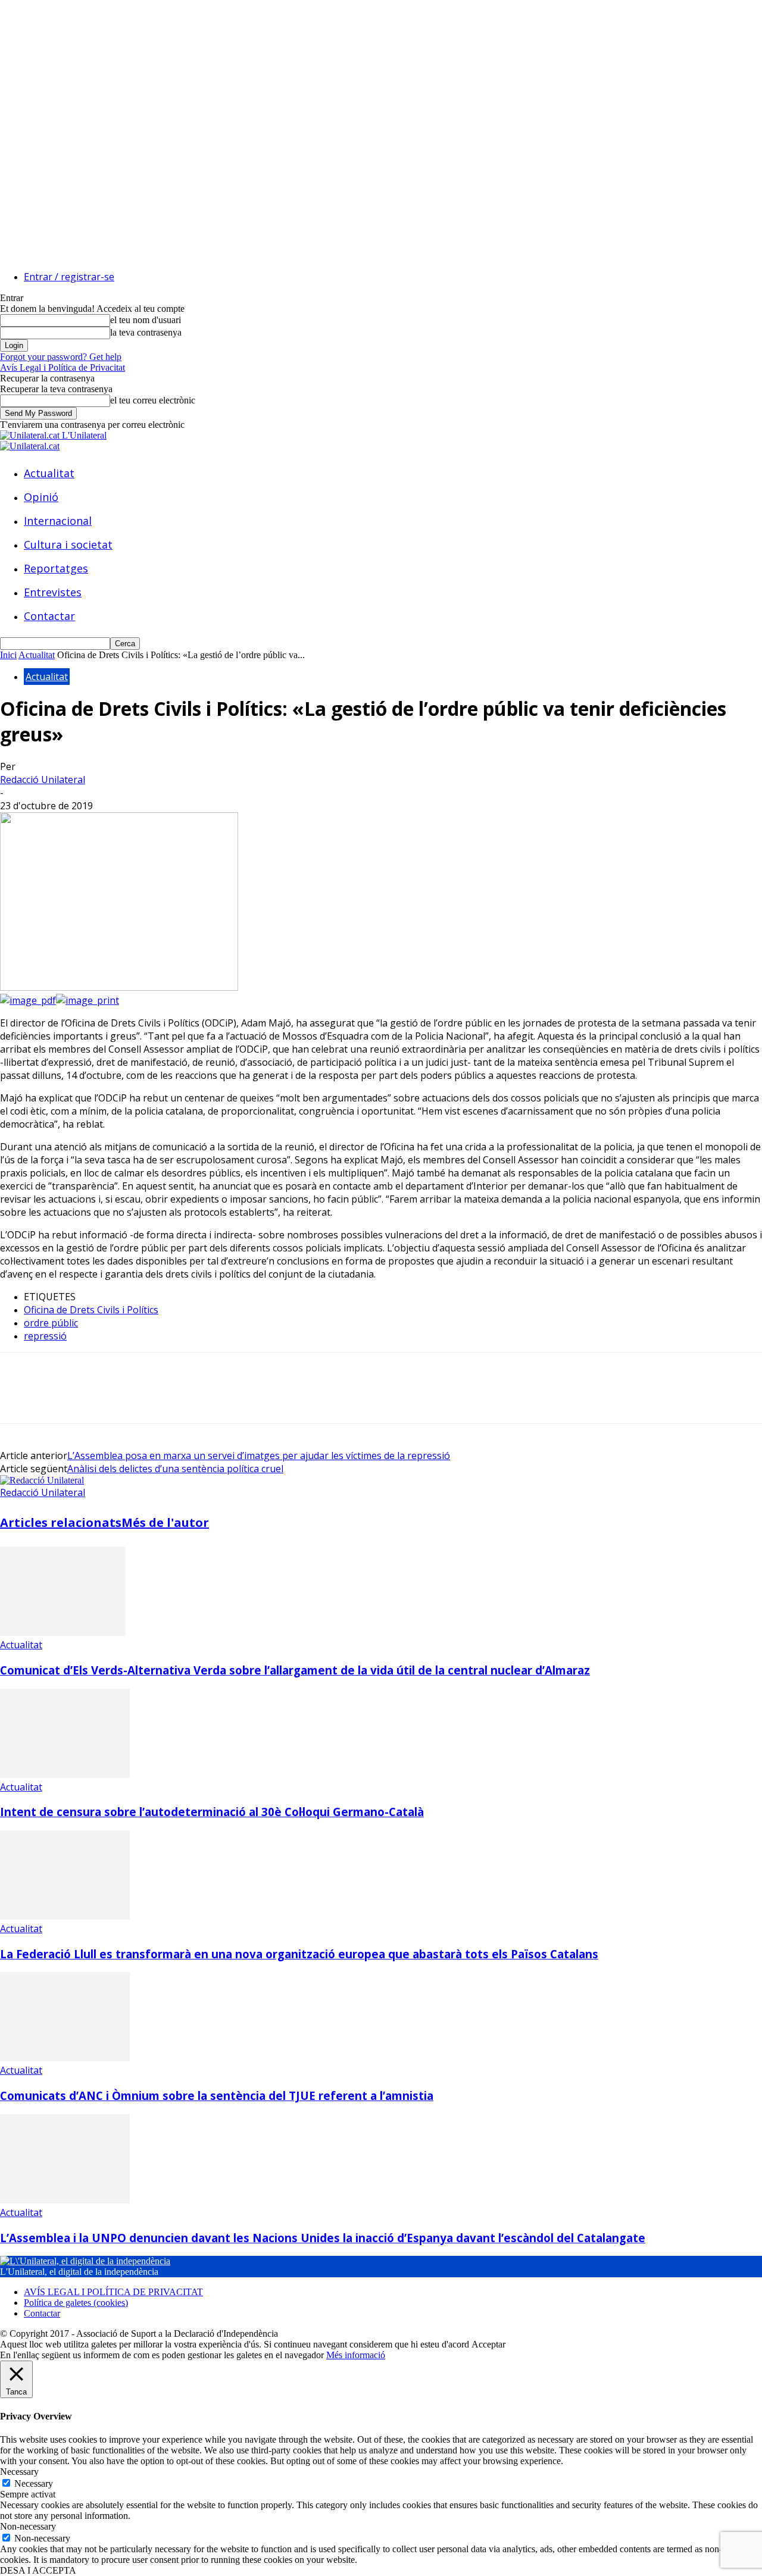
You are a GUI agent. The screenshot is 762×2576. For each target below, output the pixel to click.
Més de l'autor (165, 1522)
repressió (45, 1336)
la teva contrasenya (146, 332)
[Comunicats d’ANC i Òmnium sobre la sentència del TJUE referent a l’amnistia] (65, 2058)
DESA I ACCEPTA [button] (38, 2570)
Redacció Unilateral (43, 780)
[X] (63, 1398)
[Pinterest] (105, 1398)
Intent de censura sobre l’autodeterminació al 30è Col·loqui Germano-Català (212, 1812)
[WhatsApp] (148, 1398)
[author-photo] (42, 1480)
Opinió (41, 497)
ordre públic (51, 1323)
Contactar (49, 616)
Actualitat (49, 473)
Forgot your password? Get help (61, 357)
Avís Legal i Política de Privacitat (63, 367)
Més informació (356, 2355)
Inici (8, 655)
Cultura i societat (68, 544)
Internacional (58, 521)
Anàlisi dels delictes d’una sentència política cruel (175, 1469)
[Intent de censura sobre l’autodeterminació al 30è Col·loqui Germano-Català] (65, 1775)
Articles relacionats (61, 1522)
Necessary (34, 2483)
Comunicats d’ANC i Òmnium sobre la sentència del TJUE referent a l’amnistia (217, 2095)
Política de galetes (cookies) (76, 2303)
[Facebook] (20, 1398)
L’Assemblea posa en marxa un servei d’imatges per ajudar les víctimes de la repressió (259, 1456)
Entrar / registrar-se (69, 277)
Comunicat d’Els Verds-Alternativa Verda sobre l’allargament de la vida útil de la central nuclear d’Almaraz (295, 1670)
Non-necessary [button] (28, 2526)
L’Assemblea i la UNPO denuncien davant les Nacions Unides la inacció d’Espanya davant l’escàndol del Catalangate (323, 2238)
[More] (192, 1398)
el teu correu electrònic (153, 400)
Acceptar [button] (488, 2344)
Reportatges (56, 568)
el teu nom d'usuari (146, 320)
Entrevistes (53, 592)
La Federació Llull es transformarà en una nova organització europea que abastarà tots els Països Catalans (299, 1954)
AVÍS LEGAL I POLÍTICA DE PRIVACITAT (113, 2292)
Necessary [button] (19, 2472)
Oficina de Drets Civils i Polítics (91, 1310)
